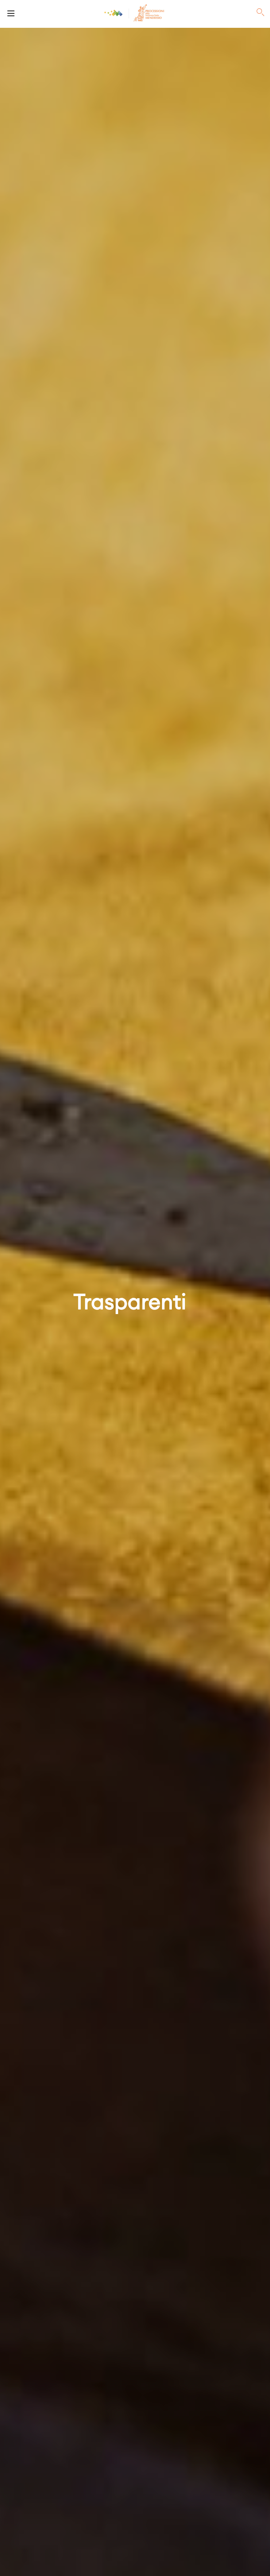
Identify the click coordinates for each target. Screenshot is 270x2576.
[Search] (261, 13)
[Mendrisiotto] (114, 13)
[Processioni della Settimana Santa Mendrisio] (11, 13)
